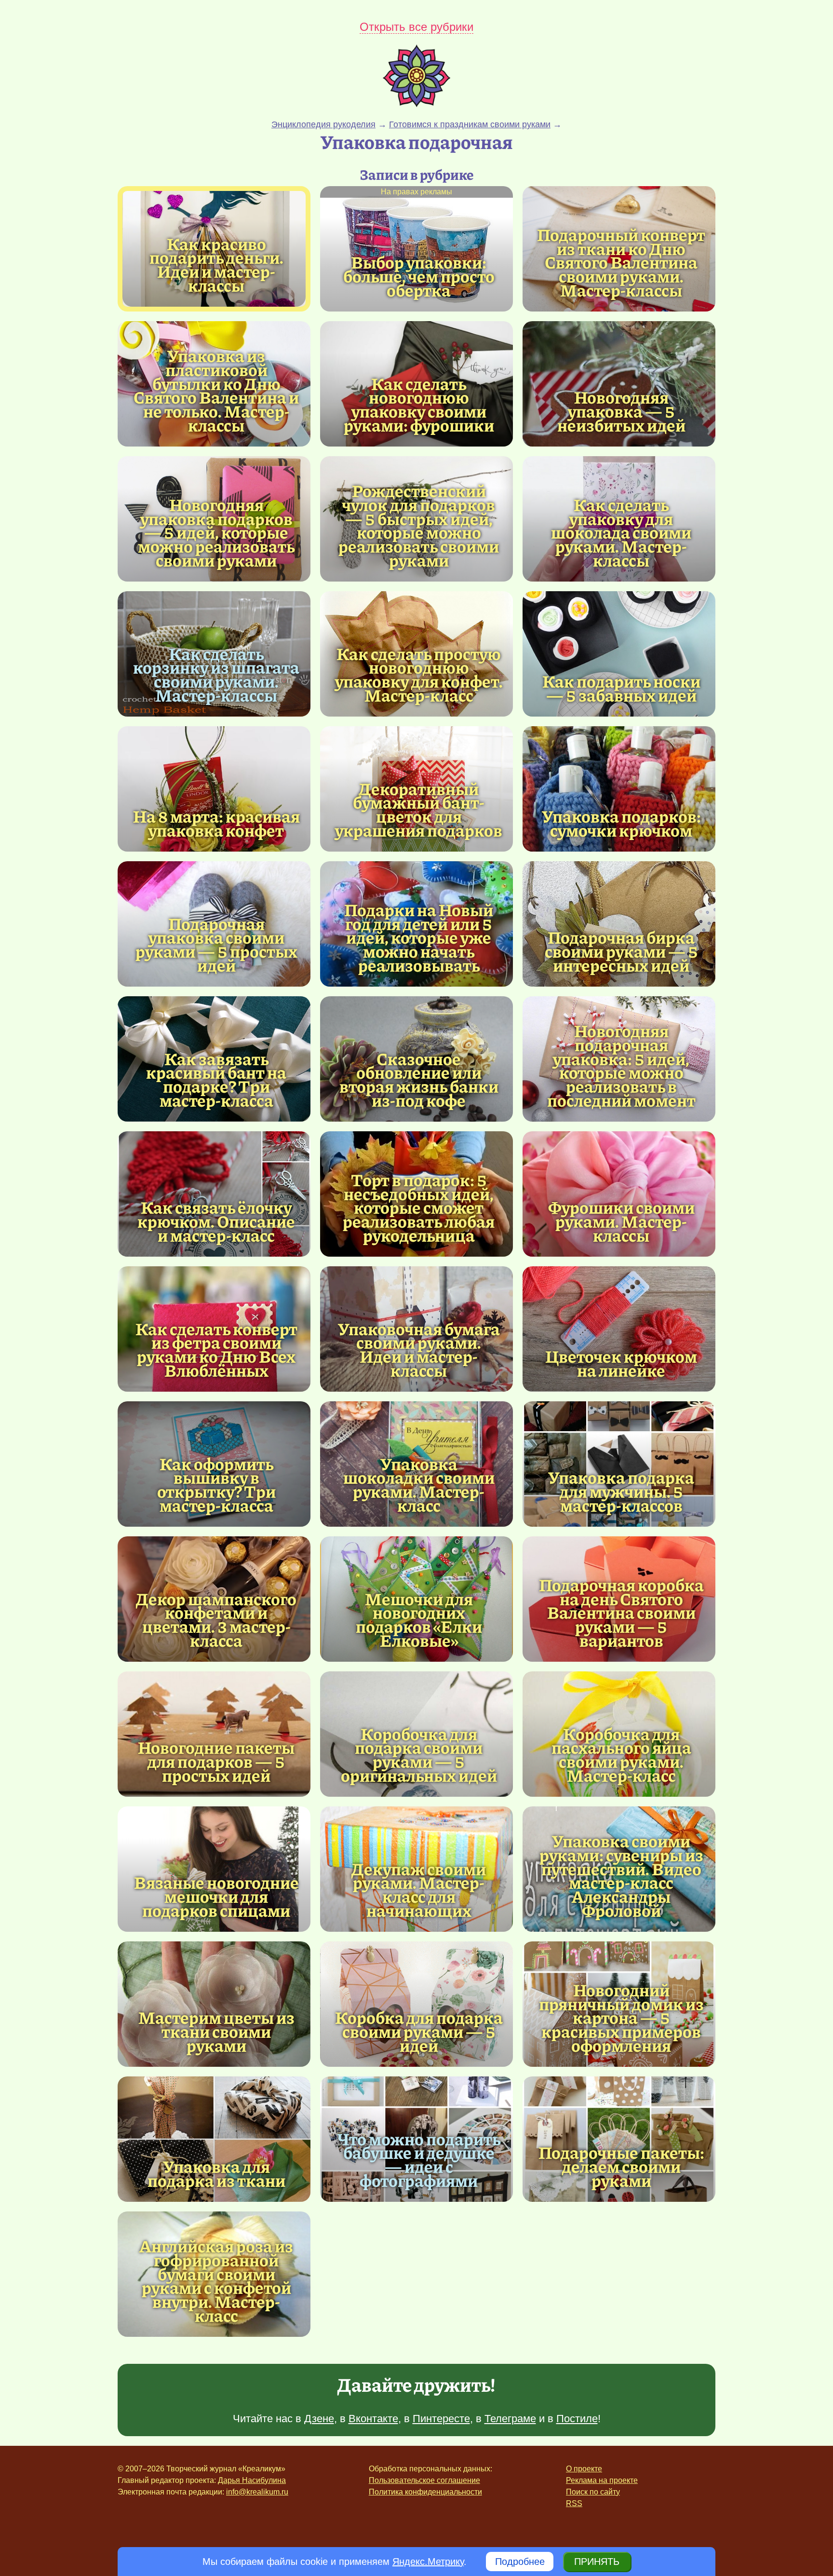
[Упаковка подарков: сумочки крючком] (619, 789)
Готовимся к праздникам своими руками (470, 124)
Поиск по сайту (593, 2492)
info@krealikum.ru (257, 2492)
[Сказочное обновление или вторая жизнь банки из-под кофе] (419, 1079)
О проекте (584, 2469)
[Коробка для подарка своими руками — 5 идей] (416, 2004)
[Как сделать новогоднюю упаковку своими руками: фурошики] (419, 404)
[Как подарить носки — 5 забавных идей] (619, 654)
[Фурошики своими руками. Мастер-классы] (619, 1194)
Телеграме (510, 2419)
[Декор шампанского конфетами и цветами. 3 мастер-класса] (216, 1620)
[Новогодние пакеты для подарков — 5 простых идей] (214, 1734)
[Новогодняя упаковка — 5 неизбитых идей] (619, 384)
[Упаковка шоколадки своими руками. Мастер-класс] (419, 1485)
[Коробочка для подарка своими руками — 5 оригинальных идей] (419, 1755)
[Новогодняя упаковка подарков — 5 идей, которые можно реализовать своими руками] (216, 532)
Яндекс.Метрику (428, 2562)
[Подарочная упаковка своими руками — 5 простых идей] (216, 944)
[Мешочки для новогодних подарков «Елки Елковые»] (419, 1620)
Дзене (319, 2419)
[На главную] (416, 104)
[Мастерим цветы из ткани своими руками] (214, 2004)
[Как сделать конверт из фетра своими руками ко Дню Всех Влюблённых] (216, 1349)
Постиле (577, 2419)
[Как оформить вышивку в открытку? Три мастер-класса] (216, 1485)
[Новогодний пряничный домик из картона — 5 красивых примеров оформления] (621, 2018)
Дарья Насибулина (252, 2480)
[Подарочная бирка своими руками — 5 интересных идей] (619, 924)
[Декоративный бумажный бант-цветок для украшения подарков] (419, 809)
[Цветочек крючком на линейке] (619, 1329)
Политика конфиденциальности (425, 2492)
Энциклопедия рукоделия (323, 124)
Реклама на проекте (602, 2480)
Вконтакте (373, 2419)
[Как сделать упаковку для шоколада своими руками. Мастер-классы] (621, 532)
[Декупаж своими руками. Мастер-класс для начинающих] (419, 1890)
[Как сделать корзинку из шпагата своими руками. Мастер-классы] (216, 674)
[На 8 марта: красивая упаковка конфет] (214, 789)
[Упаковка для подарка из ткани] (214, 2139)
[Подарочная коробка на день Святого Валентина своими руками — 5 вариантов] (621, 1613)
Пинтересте (441, 2419)
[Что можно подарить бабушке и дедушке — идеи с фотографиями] (419, 2160)
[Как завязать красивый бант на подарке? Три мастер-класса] (216, 1079)
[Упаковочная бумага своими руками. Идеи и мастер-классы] (419, 1349)
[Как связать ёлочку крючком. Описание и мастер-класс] (214, 1194)
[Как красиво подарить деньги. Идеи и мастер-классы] (216, 264)
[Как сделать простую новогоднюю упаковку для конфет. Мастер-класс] (419, 674)
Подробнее (520, 2562)
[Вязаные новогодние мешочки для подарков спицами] (214, 1869)
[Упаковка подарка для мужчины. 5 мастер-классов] (619, 1464)
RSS (574, 2503)
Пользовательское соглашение (424, 2480)
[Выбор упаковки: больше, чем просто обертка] (416, 249)
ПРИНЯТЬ (597, 2562)
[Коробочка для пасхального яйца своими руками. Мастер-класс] (621, 1755)
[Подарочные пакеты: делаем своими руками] (619, 2139)
